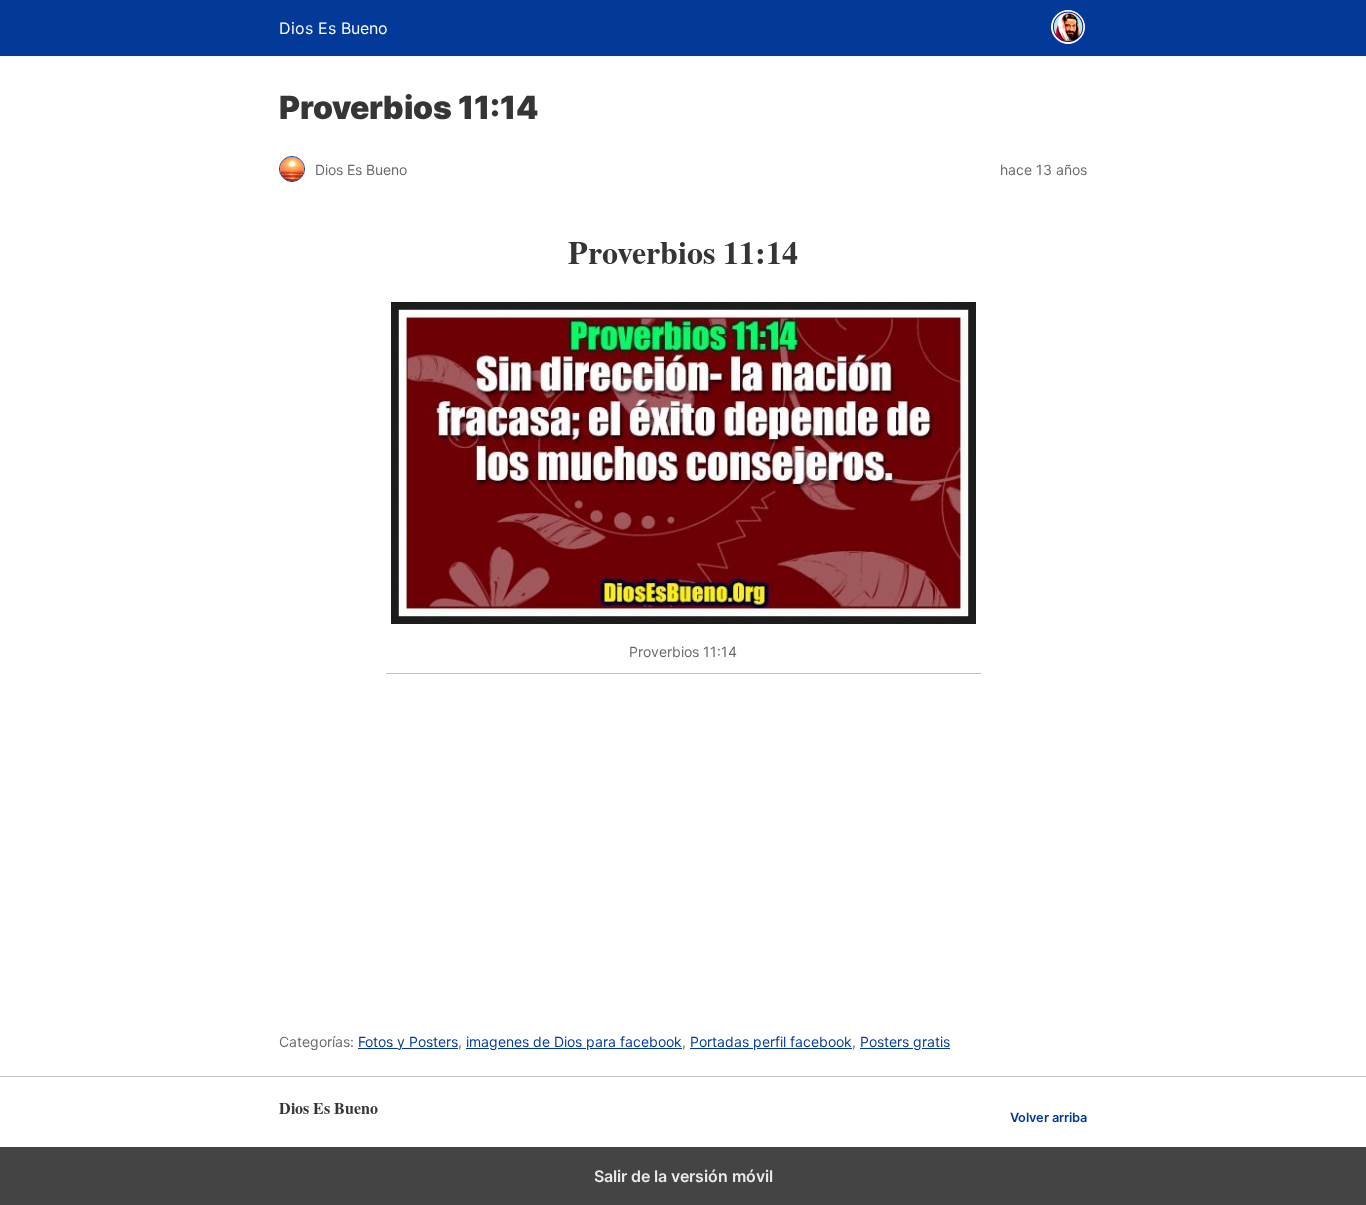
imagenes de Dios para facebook (574, 1041)
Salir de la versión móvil (683, 1176)
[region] (683, 842)
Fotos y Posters (408, 1041)
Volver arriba (1048, 1117)
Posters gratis (905, 1041)
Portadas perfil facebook (771, 1041)
